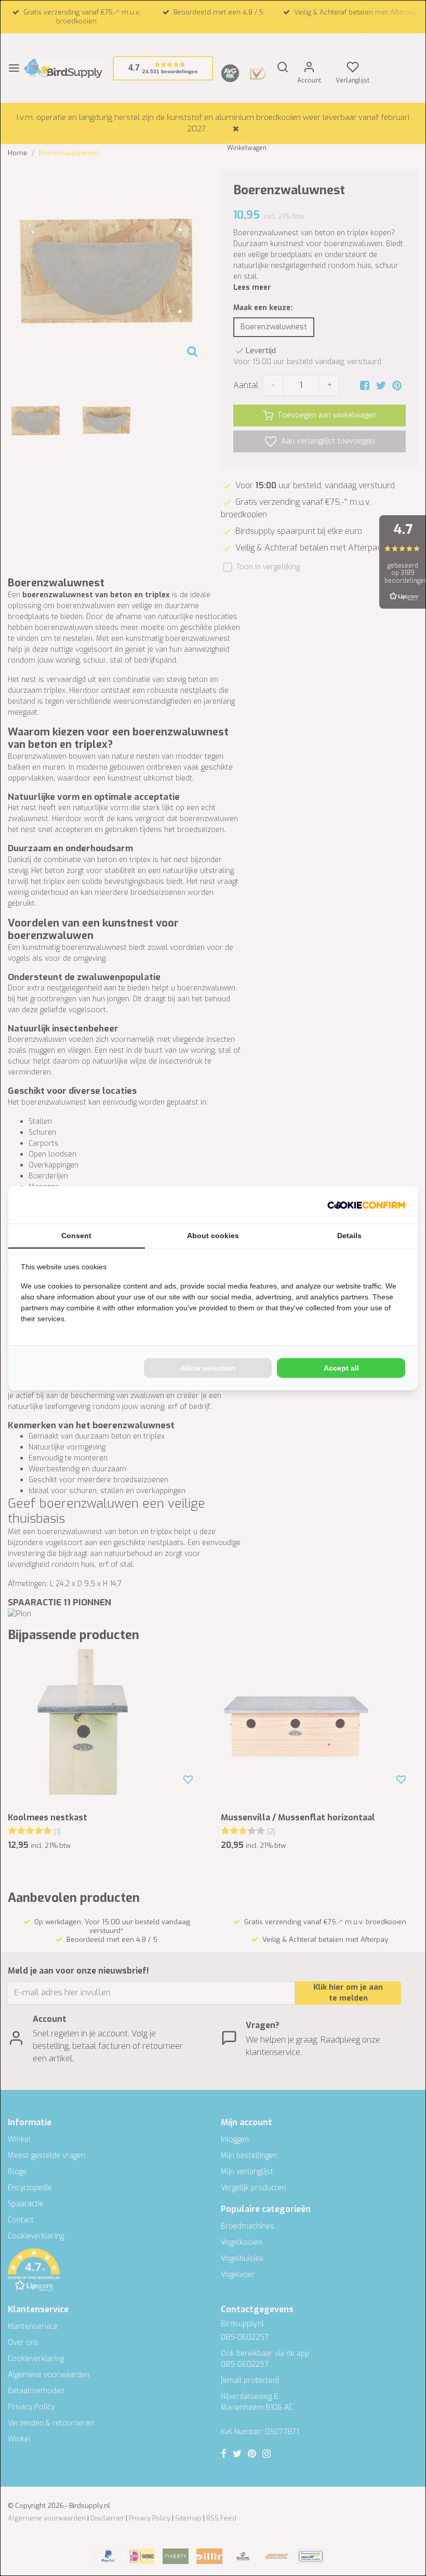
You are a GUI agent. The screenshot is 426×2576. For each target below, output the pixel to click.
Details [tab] (349, 1236)
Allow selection (208, 1368)
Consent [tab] (76, 1236)
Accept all (341, 1368)
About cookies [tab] (213, 1236)
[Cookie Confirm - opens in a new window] (366, 1205)
